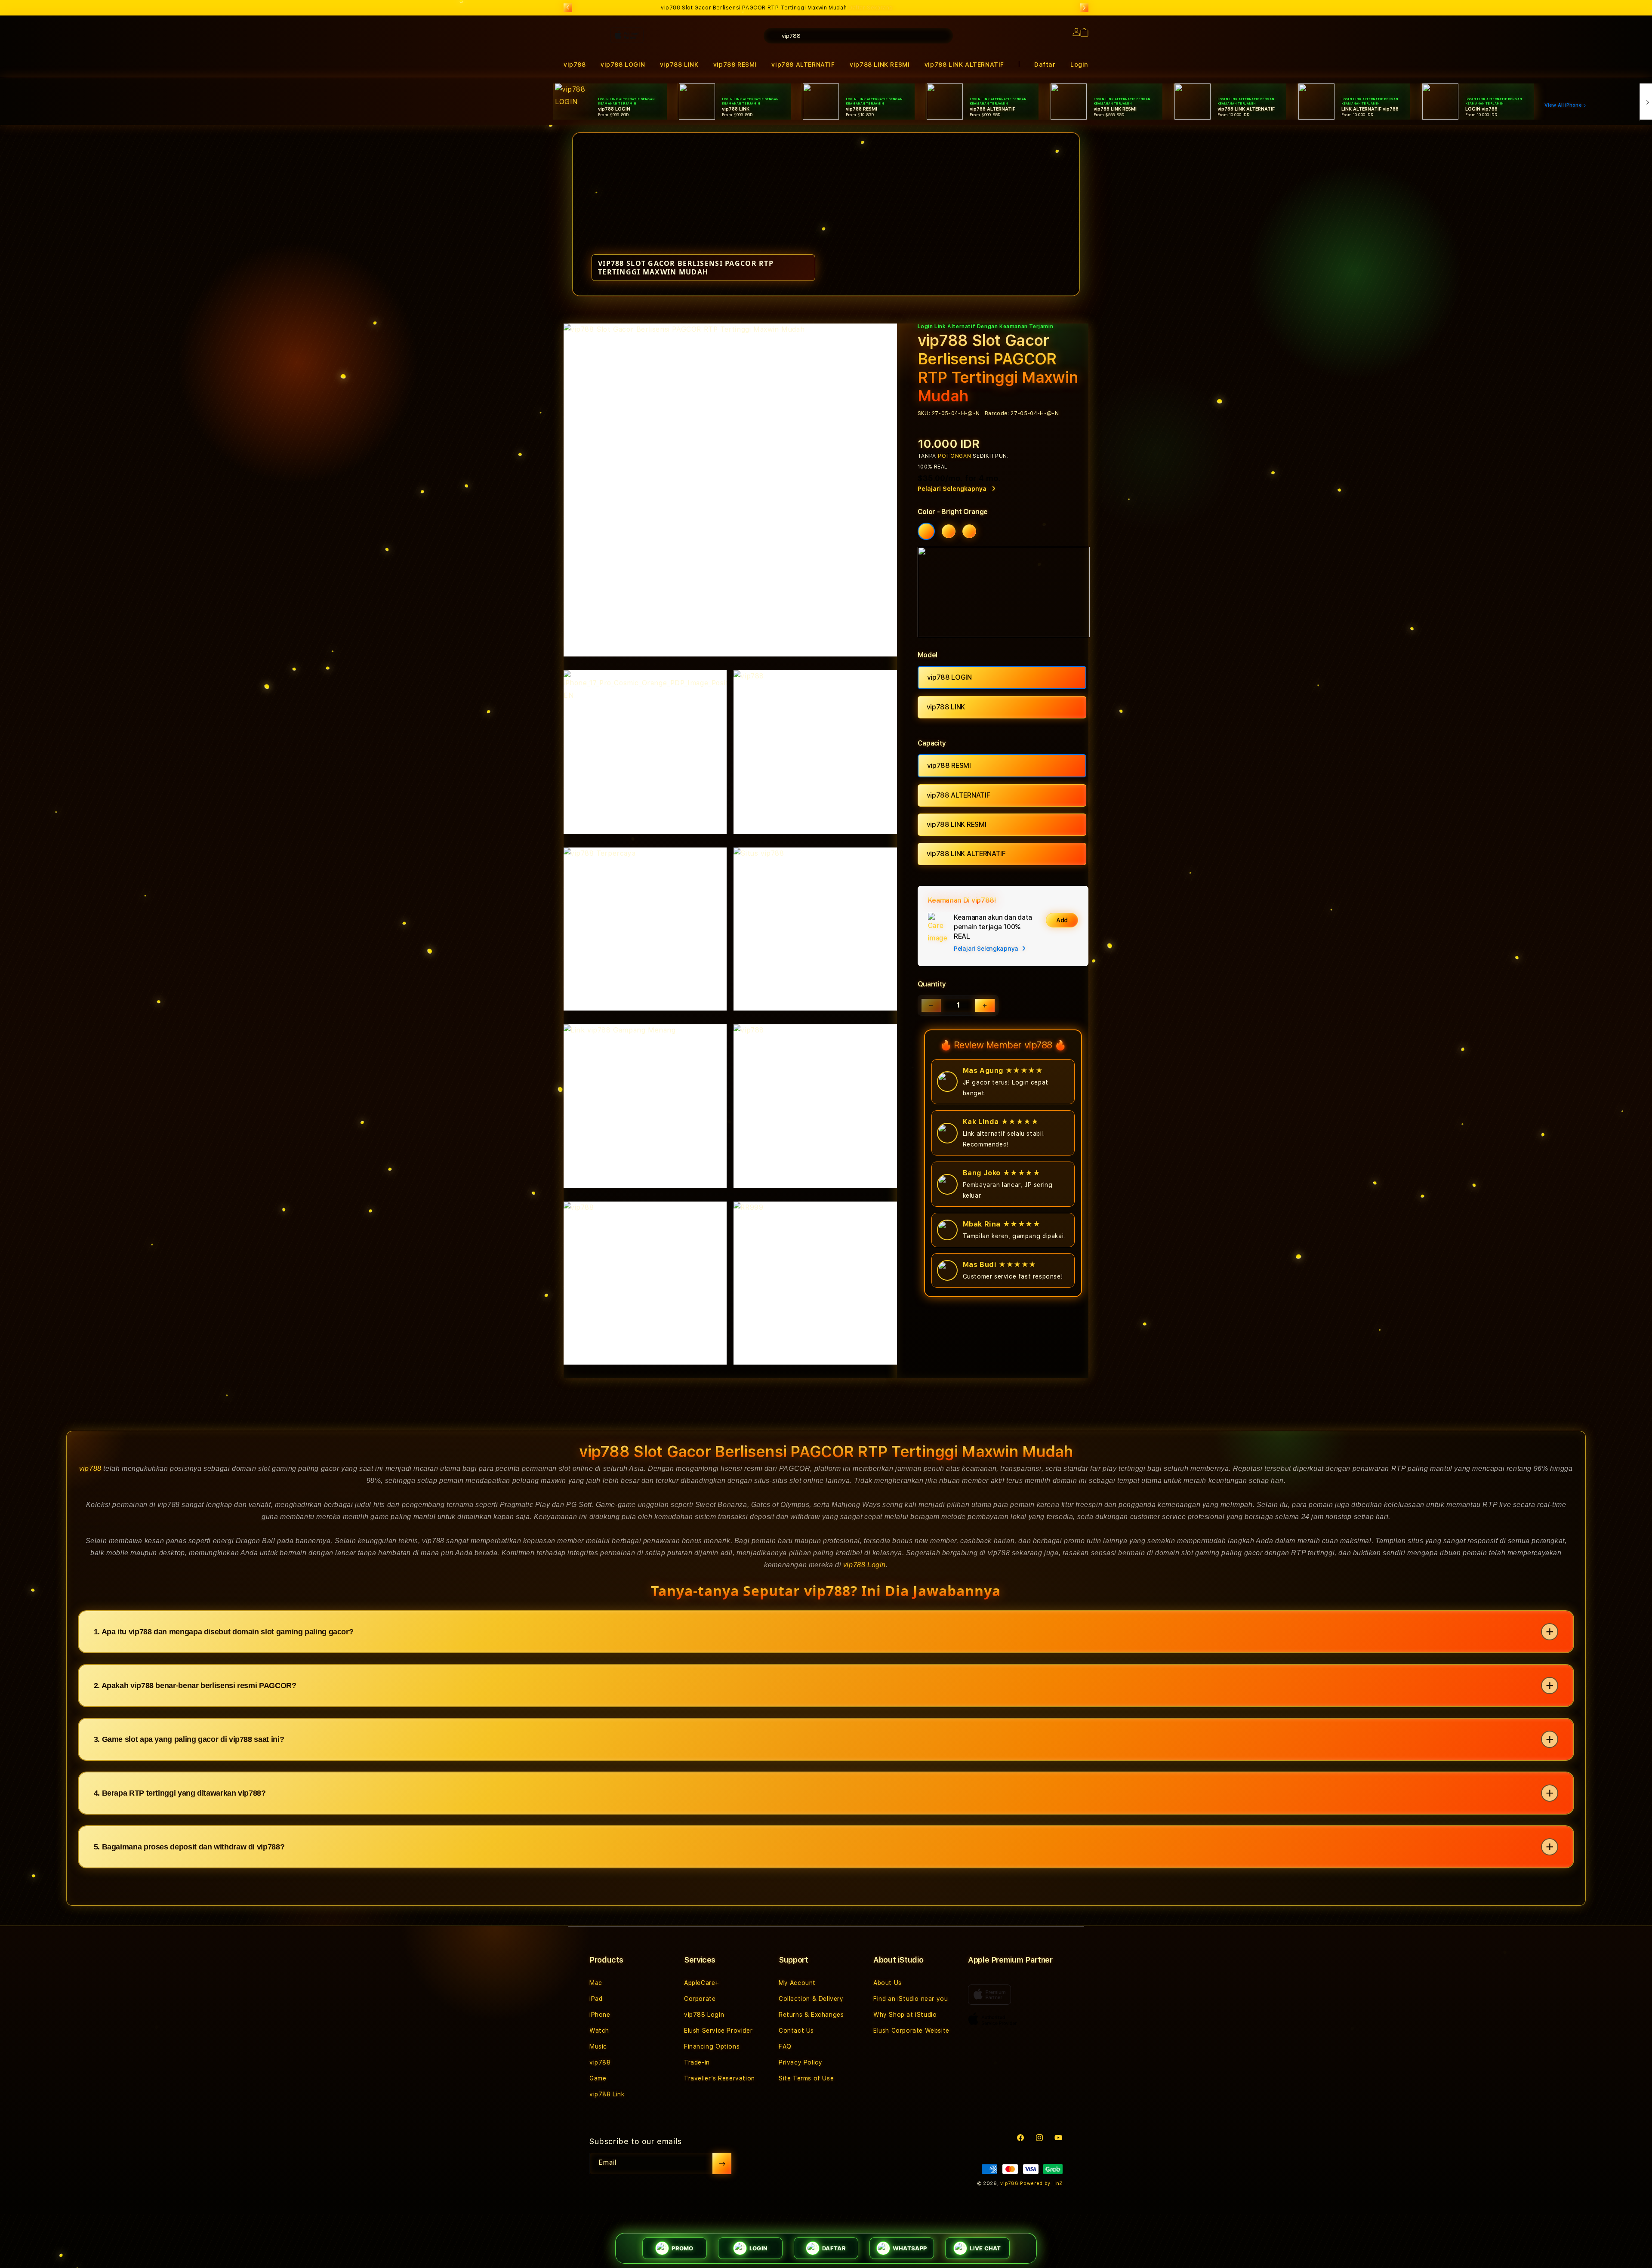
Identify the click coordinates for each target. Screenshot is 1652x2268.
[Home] (714, 71)
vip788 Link (607, 2094)
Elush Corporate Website (911, 2031)
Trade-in (697, 2062)
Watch (599, 2031)
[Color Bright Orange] (926, 531)
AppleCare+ (702, 1983)
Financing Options (712, 2046)
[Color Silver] (969, 531)
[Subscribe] (722, 2163)
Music (598, 2046)
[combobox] (858, 36)
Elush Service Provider (718, 2031)
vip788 (90, 1468)
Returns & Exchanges (811, 2015)
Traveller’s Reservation (720, 2078)
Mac (596, 1983)
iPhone (600, 2015)
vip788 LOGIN (949, 677)
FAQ (785, 2046)
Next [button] (1084, 8)
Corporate (700, 1999)
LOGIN (758, 2248)
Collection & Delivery (811, 1999)
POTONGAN (955, 456)
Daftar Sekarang (871, 8)
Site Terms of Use (806, 2078)
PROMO (682, 2248)
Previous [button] (568, 8)
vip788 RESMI (949, 766)
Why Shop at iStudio (905, 2015)
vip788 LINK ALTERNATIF (964, 65)
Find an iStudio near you (911, 1999)
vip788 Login (865, 1565)
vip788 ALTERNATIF (959, 795)
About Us (888, 1983)
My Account (797, 1983)
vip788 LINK (946, 707)
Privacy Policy (800, 2062)
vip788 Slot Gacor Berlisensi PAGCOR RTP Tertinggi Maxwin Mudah (777, 8)
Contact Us (796, 2031)
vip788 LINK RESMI (880, 65)
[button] (880, 65)
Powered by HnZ (1041, 2183)
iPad (596, 1999)
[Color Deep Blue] (949, 531)
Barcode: (997, 413)
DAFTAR (834, 2248)
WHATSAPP (910, 2248)
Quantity (932, 984)
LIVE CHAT (985, 2248)
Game (598, 2078)
